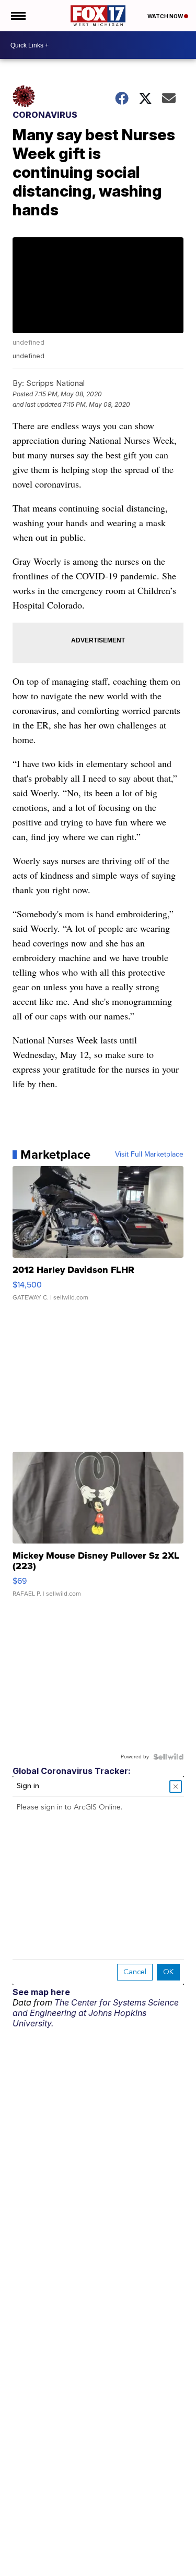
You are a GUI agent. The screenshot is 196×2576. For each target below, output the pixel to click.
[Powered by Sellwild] (168, 1757)
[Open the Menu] (18, 16)
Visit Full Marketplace (149, 1155)
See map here (41, 1992)
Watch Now (166, 16)
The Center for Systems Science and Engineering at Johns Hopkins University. (96, 2013)
